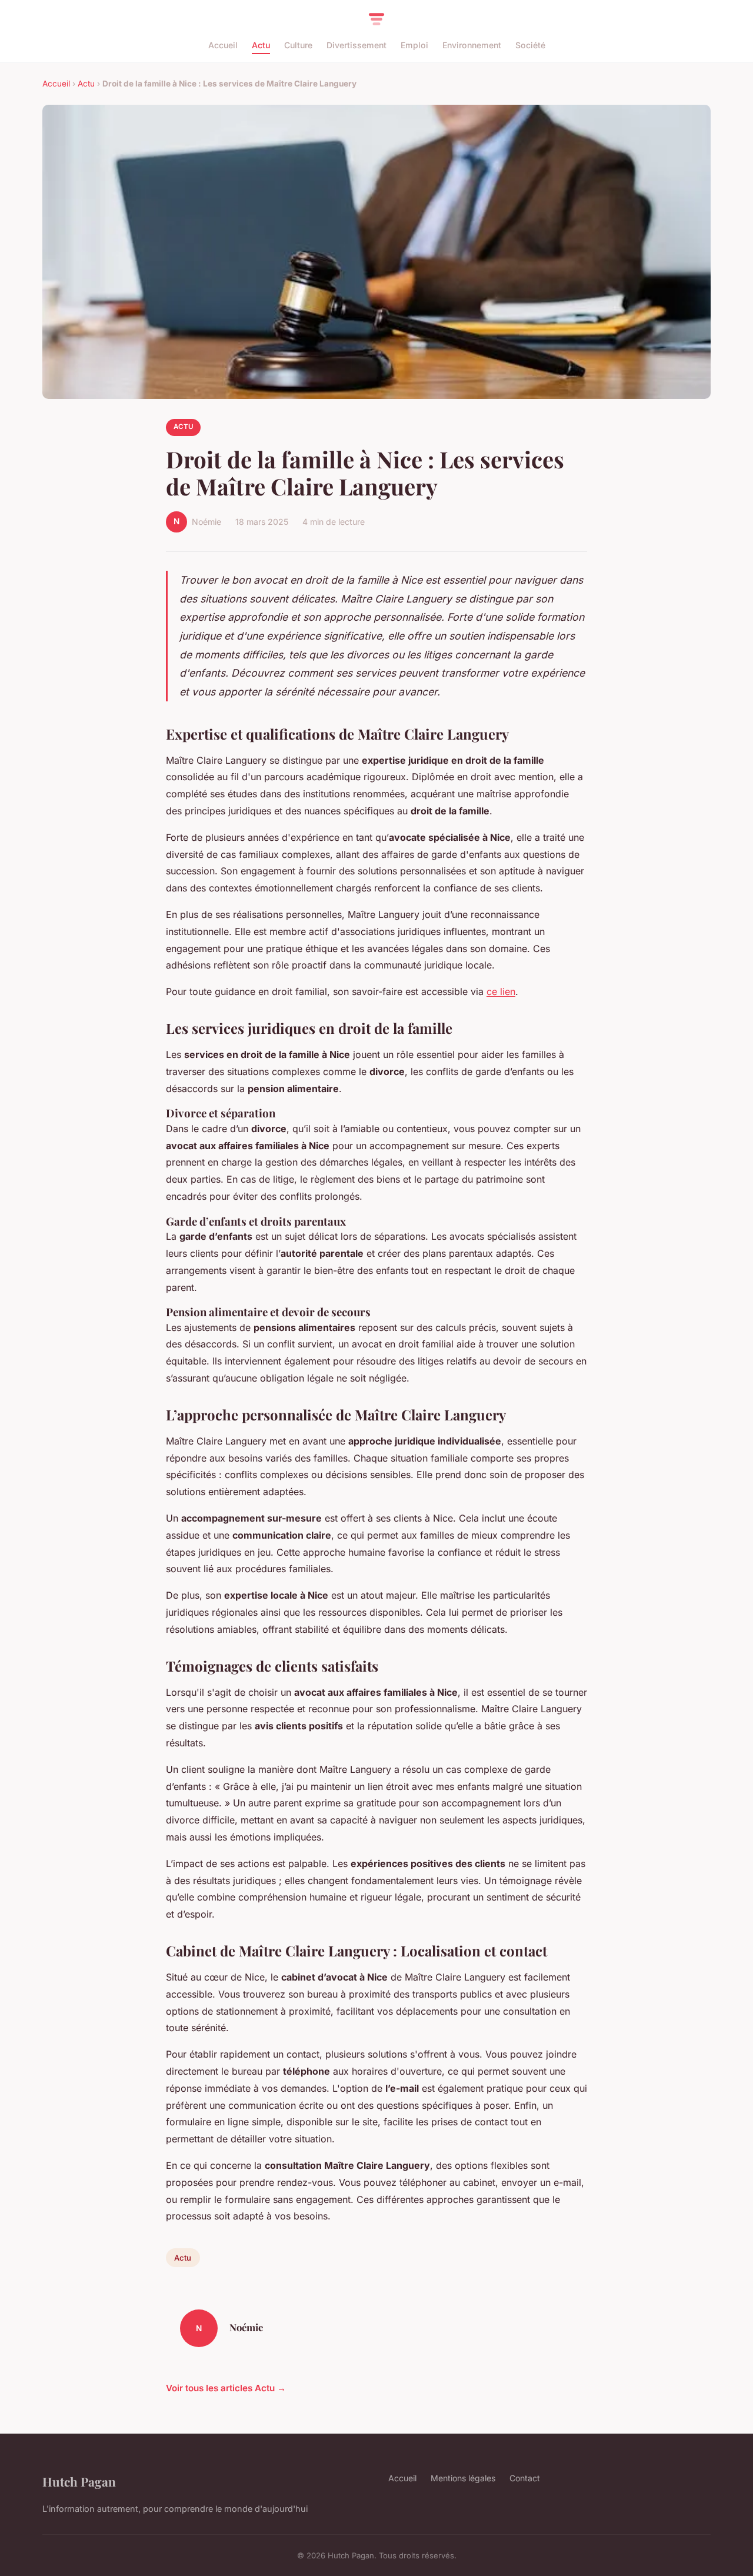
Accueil (223, 45)
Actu (261, 45)
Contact (525, 2478)
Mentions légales (463, 2478)
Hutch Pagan (79, 2481)
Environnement (472, 45)
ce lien (501, 991)
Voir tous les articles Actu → (226, 2388)
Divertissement (356, 45)
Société (530, 45)
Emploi (414, 45)
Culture (298, 45)
